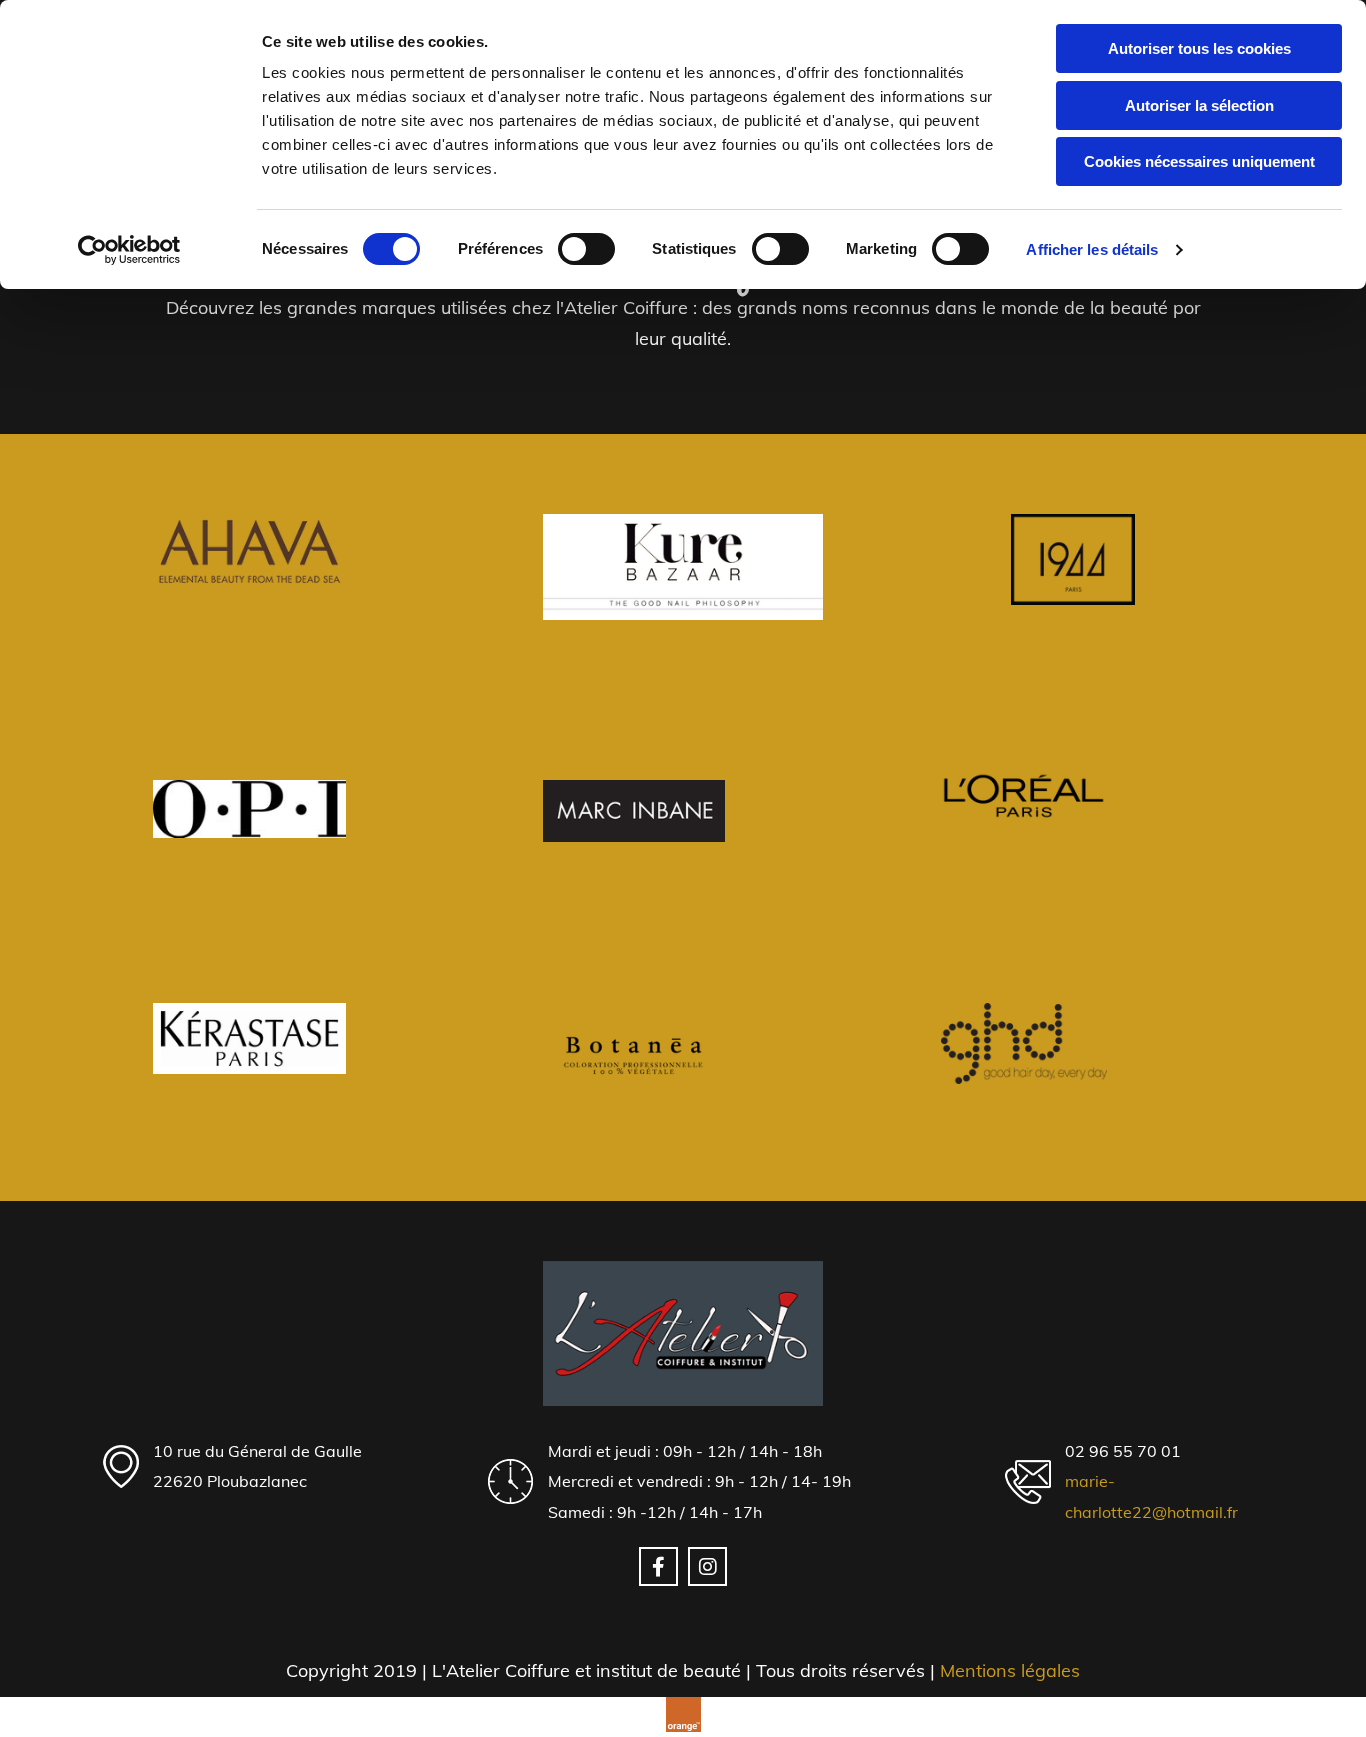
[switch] (586, 249)
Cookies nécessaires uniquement (1199, 161)
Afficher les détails (1092, 249)
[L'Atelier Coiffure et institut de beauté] (683, 1333)
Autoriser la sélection (1199, 105)
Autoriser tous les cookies (1199, 48)
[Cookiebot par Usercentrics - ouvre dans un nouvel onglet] (129, 250)
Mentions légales (1010, 1670)
